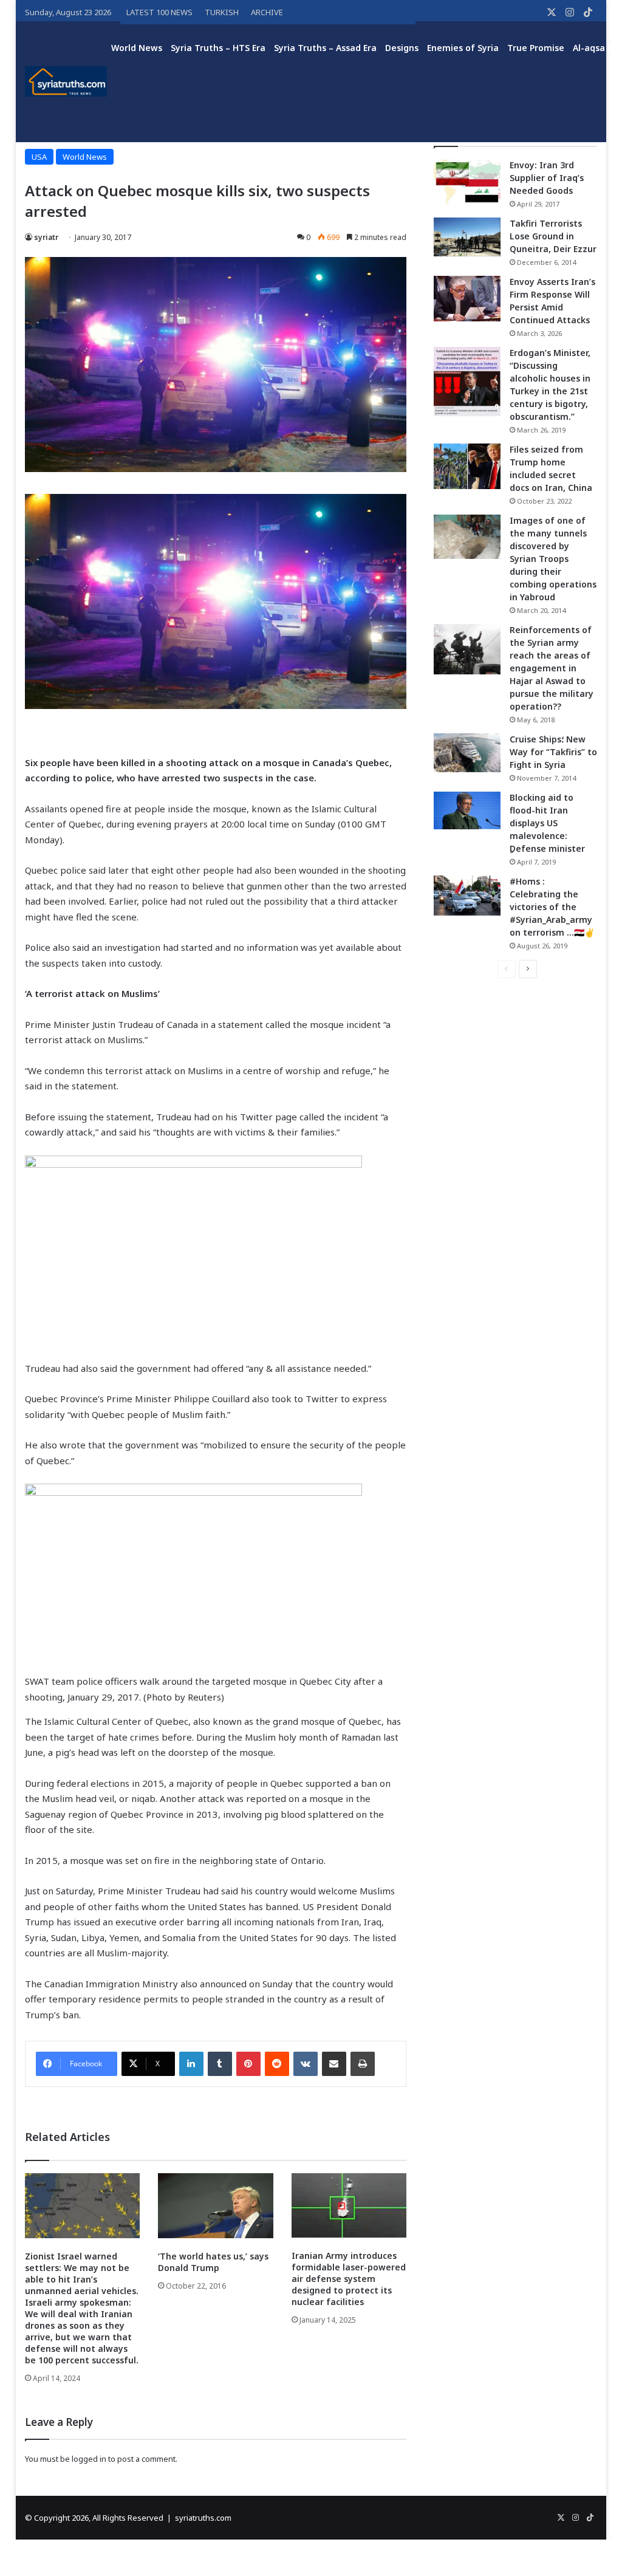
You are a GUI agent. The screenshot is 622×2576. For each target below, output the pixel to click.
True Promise (536, 48)
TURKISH (222, 12)
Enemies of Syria (463, 48)
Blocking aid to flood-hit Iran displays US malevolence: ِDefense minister (547, 823)
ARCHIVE (267, 12)
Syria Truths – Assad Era (325, 48)
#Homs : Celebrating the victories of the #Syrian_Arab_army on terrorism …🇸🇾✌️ (552, 907)
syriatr (46, 237)
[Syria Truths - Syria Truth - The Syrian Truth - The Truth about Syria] (66, 81)
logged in (89, 2459)
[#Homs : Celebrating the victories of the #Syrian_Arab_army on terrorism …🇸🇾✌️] (467, 896)
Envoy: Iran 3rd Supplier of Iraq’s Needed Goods (547, 178)
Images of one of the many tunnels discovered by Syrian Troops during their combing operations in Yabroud (553, 559)
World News (137, 48)
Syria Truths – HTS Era (218, 48)
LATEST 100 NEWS (159, 12)
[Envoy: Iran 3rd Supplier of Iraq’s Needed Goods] (467, 182)
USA (39, 157)
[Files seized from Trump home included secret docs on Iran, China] (467, 466)
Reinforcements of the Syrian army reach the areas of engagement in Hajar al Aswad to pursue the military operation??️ (552, 668)
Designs (402, 48)
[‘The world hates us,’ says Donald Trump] (216, 2206)
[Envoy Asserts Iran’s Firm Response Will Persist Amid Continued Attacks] (467, 299)
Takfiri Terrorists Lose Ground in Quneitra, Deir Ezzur (553, 236)
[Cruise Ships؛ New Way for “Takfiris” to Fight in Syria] (467, 753)
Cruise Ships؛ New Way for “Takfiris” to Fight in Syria (553, 752)
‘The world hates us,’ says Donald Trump (213, 2262)
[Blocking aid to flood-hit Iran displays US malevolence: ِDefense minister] (467, 810)
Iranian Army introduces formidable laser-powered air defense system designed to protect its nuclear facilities (349, 2279)
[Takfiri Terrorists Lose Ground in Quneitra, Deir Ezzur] (467, 237)
